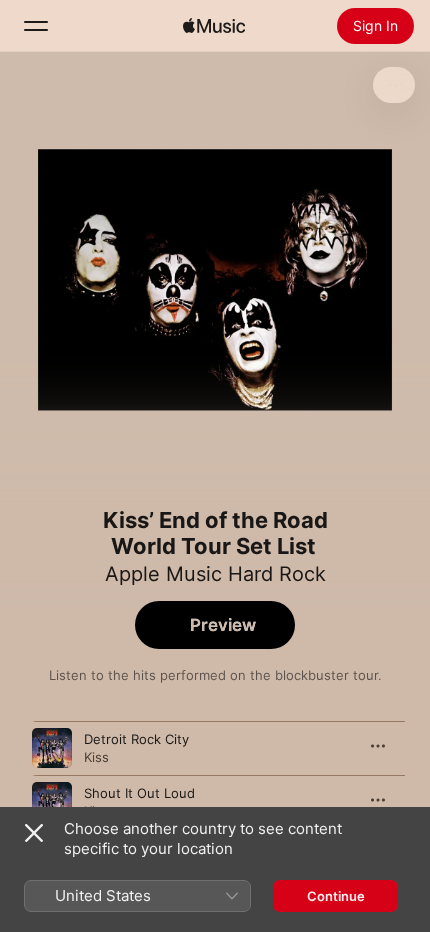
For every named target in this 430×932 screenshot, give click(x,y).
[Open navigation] (36, 26)
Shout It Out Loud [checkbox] (139, 793)
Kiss (96, 757)
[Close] (34, 833)
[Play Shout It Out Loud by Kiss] (52, 802)
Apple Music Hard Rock (215, 574)
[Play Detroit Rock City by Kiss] (52, 748)
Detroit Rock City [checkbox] (136, 739)
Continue (336, 896)
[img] (214, 26)
